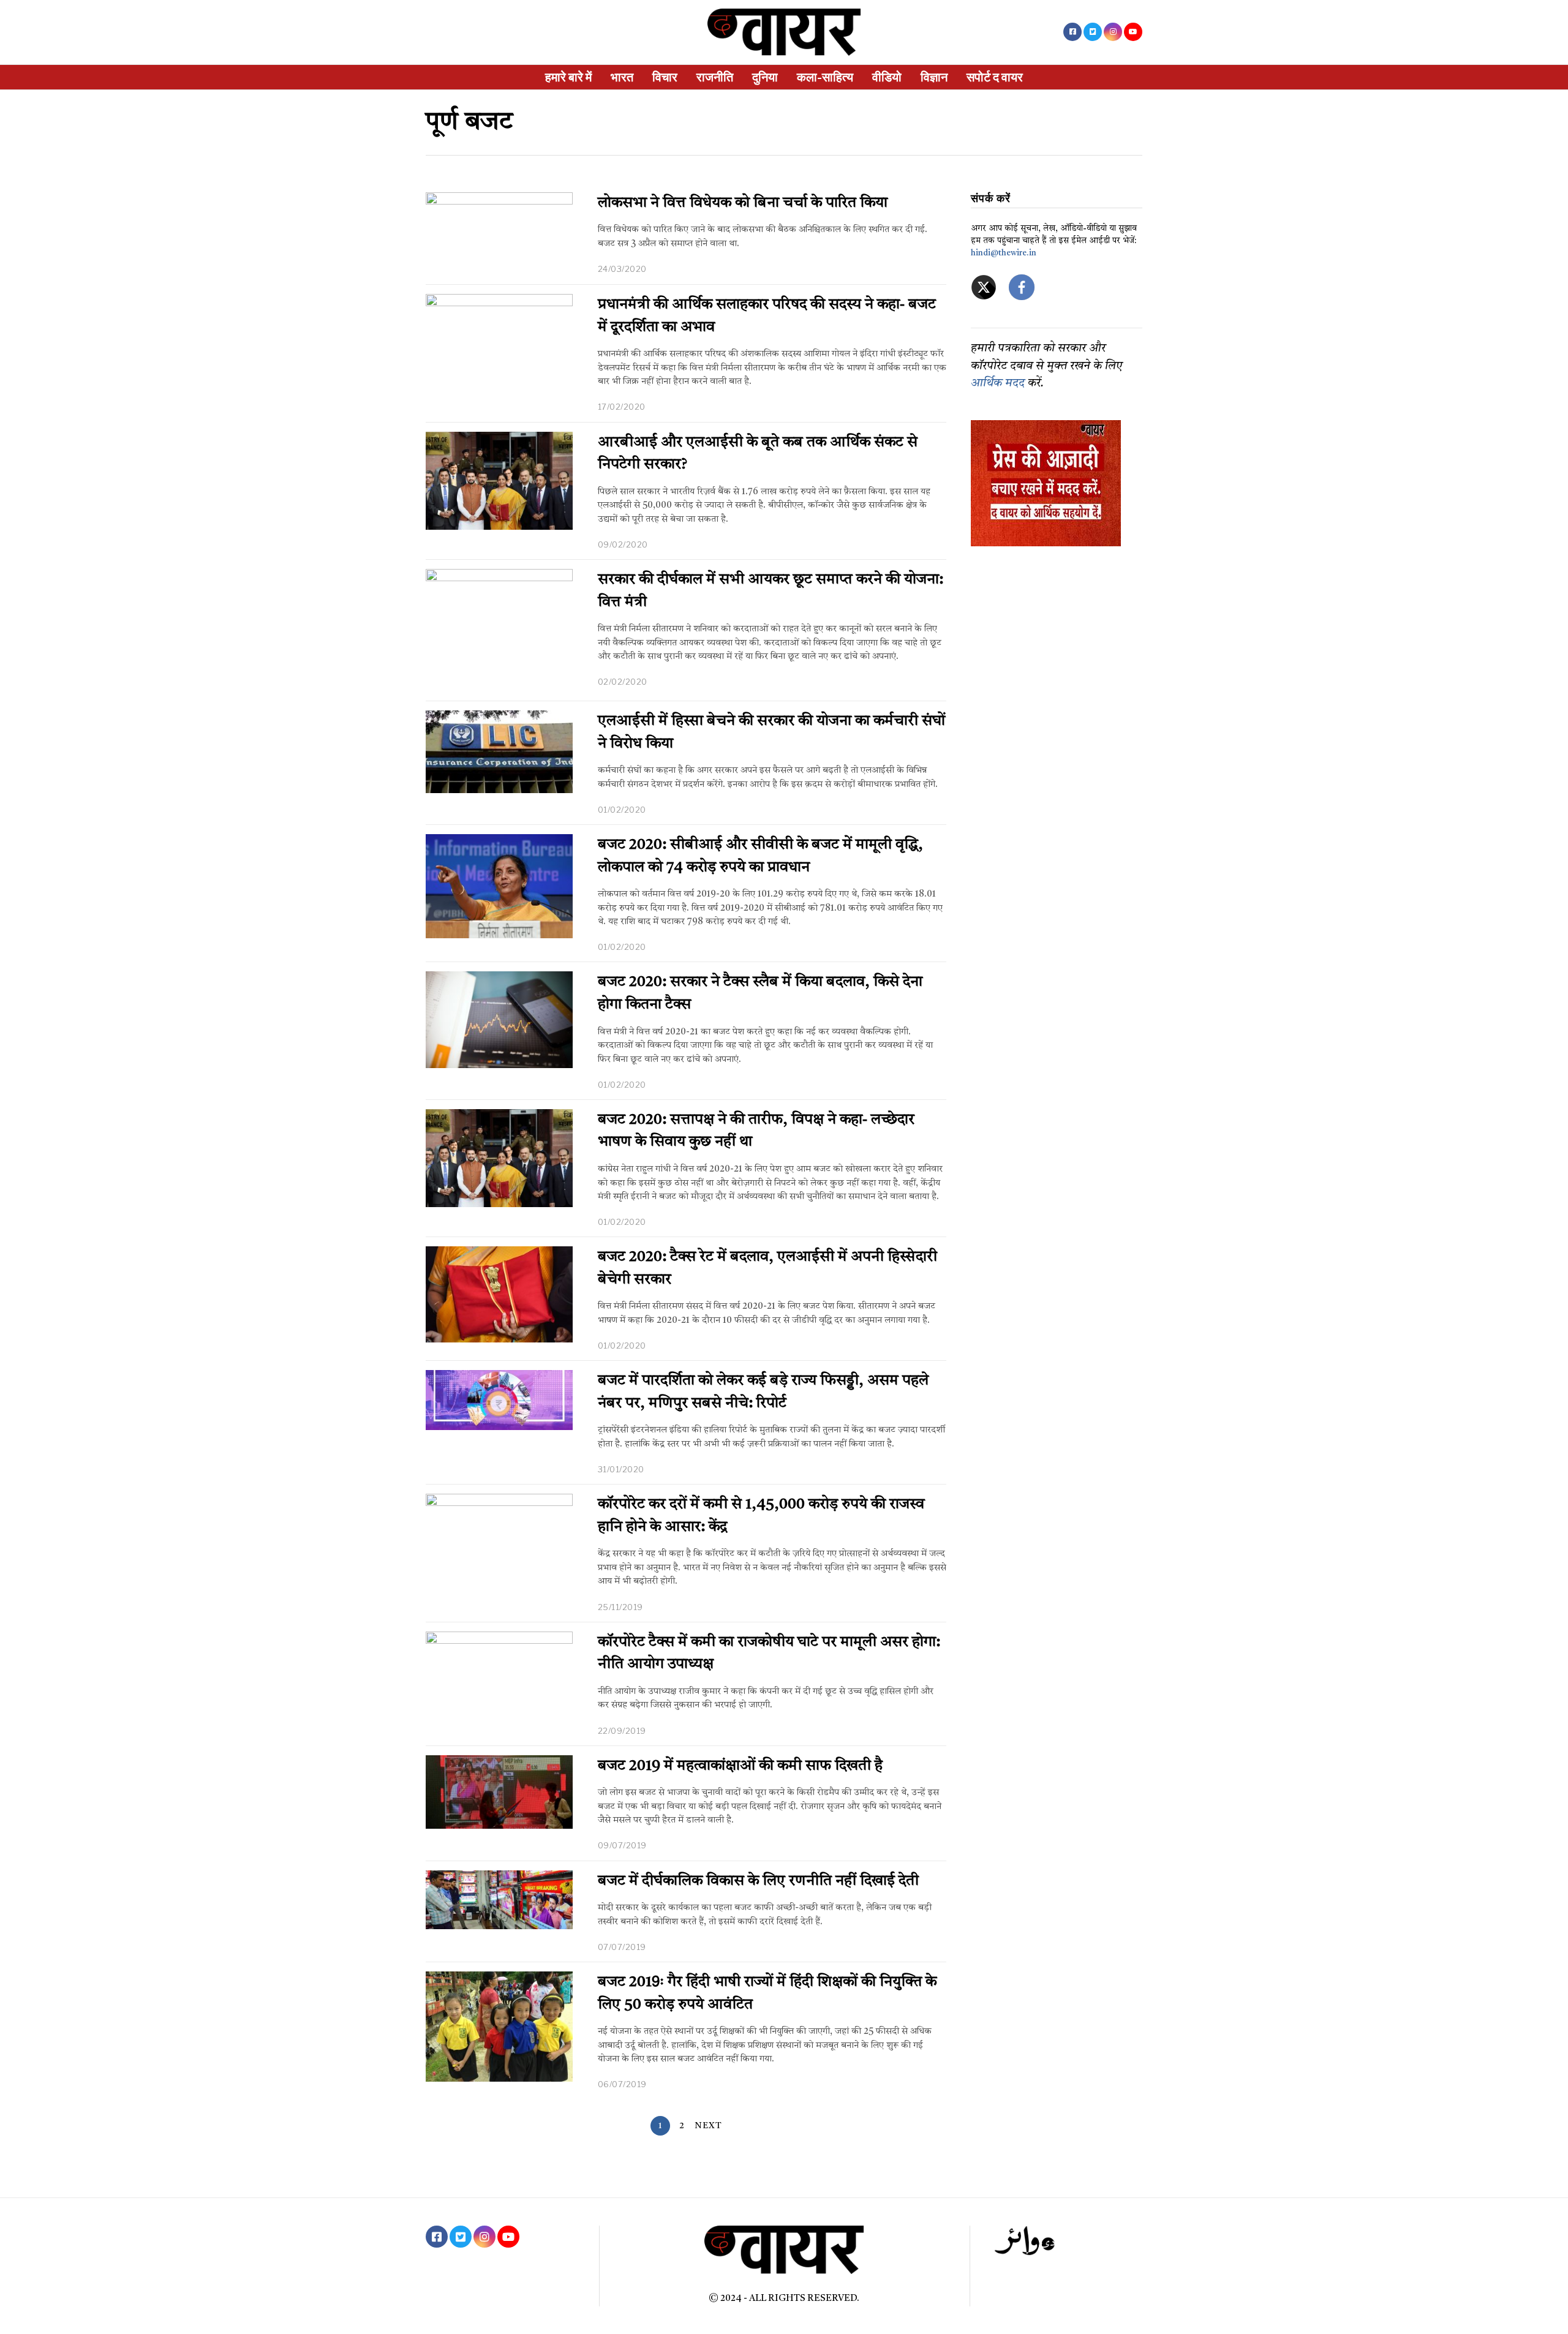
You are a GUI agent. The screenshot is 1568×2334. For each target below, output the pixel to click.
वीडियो (887, 77)
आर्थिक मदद (998, 384)
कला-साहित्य (825, 77)
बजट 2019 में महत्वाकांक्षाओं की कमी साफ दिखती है (740, 1766)
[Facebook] (1072, 32)
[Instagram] (1113, 32)
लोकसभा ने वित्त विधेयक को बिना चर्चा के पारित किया (743, 203)
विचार (665, 77)
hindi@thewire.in (1004, 253)
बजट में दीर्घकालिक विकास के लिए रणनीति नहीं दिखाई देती (758, 1881)
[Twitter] (1093, 32)
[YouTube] (1133, 32)
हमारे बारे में (568, 77)
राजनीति (715, 77)
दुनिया (765, 77)
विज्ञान (934, 77)
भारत (622, 77)
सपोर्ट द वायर (995, 77)
